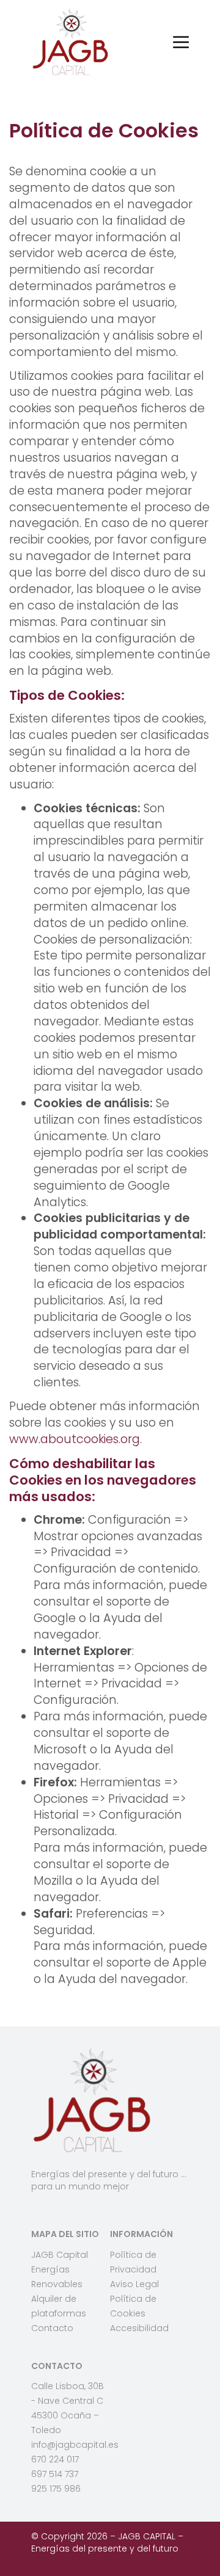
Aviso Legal (134, 2284)
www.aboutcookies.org (75, 1439)
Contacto (52, 2328)
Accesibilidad (139, 2328)
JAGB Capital (60, 2255)
